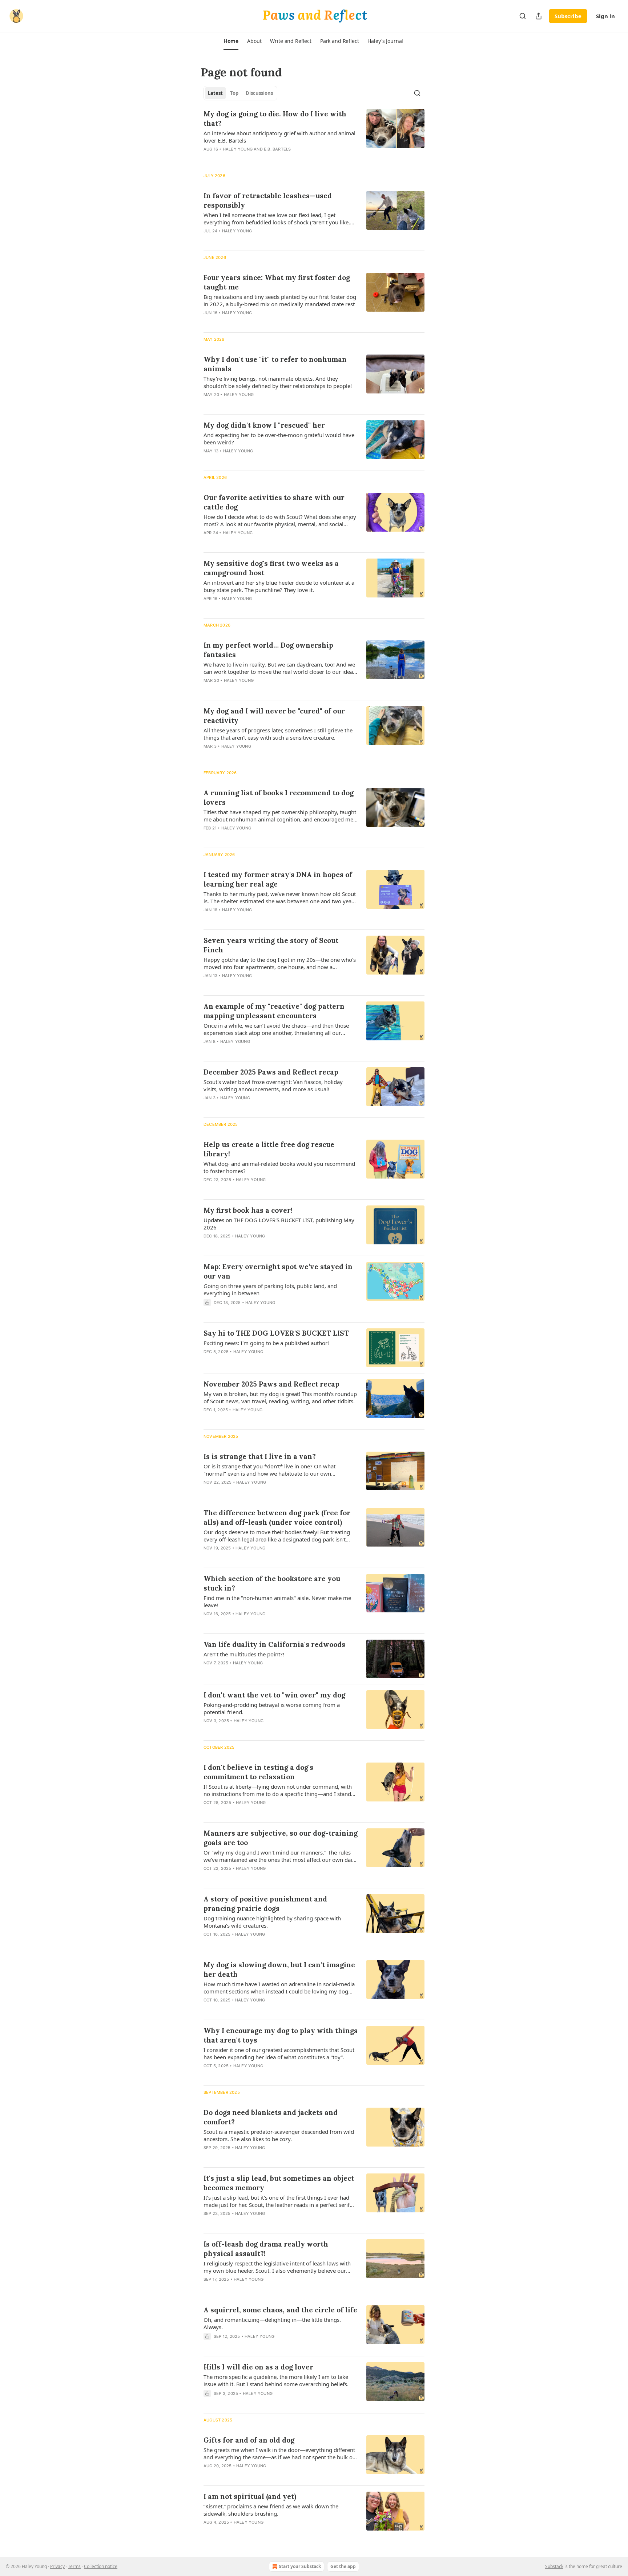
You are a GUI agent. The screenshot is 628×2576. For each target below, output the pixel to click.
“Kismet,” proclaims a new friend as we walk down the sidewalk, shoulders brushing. (271, 2510)
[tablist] (240, 93)
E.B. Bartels (277, 149)
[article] (314, 136)
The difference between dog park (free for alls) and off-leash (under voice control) (277, 1517)
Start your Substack (300, 2566)
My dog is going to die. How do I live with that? (275, 119)
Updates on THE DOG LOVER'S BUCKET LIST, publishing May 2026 (279, 1224)
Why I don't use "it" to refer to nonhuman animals (275, 364)
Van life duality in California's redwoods (274, 1644)
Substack (554, 2566)
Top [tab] (234, 93)
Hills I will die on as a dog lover (258, 2367)
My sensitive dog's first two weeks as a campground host (271, 568)
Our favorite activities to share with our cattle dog (274, 502)
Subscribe (568, 16)
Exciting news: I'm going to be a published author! (266, 1343)
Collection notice (101, 2566)
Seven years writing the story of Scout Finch (271, 945)
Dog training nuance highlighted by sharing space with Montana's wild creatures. (272, 1922)
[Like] (208, 1312)
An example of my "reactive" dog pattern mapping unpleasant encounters (274, 1011)
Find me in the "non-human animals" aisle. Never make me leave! (277, 1601)
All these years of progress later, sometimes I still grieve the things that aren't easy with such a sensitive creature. (278, 734)
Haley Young (238, 149)
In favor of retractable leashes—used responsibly (268, 200)
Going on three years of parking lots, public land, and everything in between (270, 1289)
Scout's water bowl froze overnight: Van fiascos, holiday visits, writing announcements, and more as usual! (273, 1085)
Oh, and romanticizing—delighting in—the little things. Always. (272, 2323)
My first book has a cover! (248, 1210)
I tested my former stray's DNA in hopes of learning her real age (278, 879)
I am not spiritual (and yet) (250, 2496)
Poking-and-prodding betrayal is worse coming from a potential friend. (272, 1708)
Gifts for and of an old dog (249, 2440)
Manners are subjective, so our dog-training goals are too (281, 1838)
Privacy (57, 2566)
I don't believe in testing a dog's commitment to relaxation (258, 1772)
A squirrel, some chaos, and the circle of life (280, 2310)
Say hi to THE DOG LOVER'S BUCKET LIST (276, 1333)
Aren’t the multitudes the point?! (244, 1654)
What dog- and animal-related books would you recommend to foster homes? (279, 1167)
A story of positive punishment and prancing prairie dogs (265, 1904)
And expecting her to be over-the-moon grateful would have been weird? (279, 439)
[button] (231, 41)
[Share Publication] (539, 16)
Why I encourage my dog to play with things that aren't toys (281, 2035)
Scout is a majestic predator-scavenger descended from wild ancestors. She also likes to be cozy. (279, 2135)
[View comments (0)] (259, 159)
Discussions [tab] (259, 93)
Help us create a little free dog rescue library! (269, 1149)
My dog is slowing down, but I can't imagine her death (279, 1969)
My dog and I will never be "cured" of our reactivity (274, 716)
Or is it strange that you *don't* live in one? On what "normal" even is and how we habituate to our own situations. (269, 1470)
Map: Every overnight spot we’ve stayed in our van (278, 1271)
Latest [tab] (215, 93)
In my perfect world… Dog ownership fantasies (268, 650)
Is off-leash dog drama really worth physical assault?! (266, 2249)
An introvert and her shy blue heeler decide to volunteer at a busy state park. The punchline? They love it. (279, 586)
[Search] (523, 16)
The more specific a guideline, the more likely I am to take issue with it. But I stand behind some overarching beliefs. (276, 2380)
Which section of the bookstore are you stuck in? (272, 1583)
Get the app (343, 2566)
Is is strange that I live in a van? (260, 1456)
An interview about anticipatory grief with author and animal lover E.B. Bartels (279, 137)
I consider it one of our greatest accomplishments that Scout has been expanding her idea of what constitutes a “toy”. (279, 2053)
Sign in (605, 16)
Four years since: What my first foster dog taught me (277, 282)
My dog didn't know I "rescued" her (264, 425)
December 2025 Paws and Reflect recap (271, 1072)
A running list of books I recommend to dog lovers (279, 797)
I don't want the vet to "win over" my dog (274, 1695)
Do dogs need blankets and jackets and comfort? (271, 2117)
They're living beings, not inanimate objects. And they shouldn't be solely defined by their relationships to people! (278, 382)
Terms (74, 2566)
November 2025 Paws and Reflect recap (271, 1384)
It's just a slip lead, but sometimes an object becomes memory (279, 2183)
